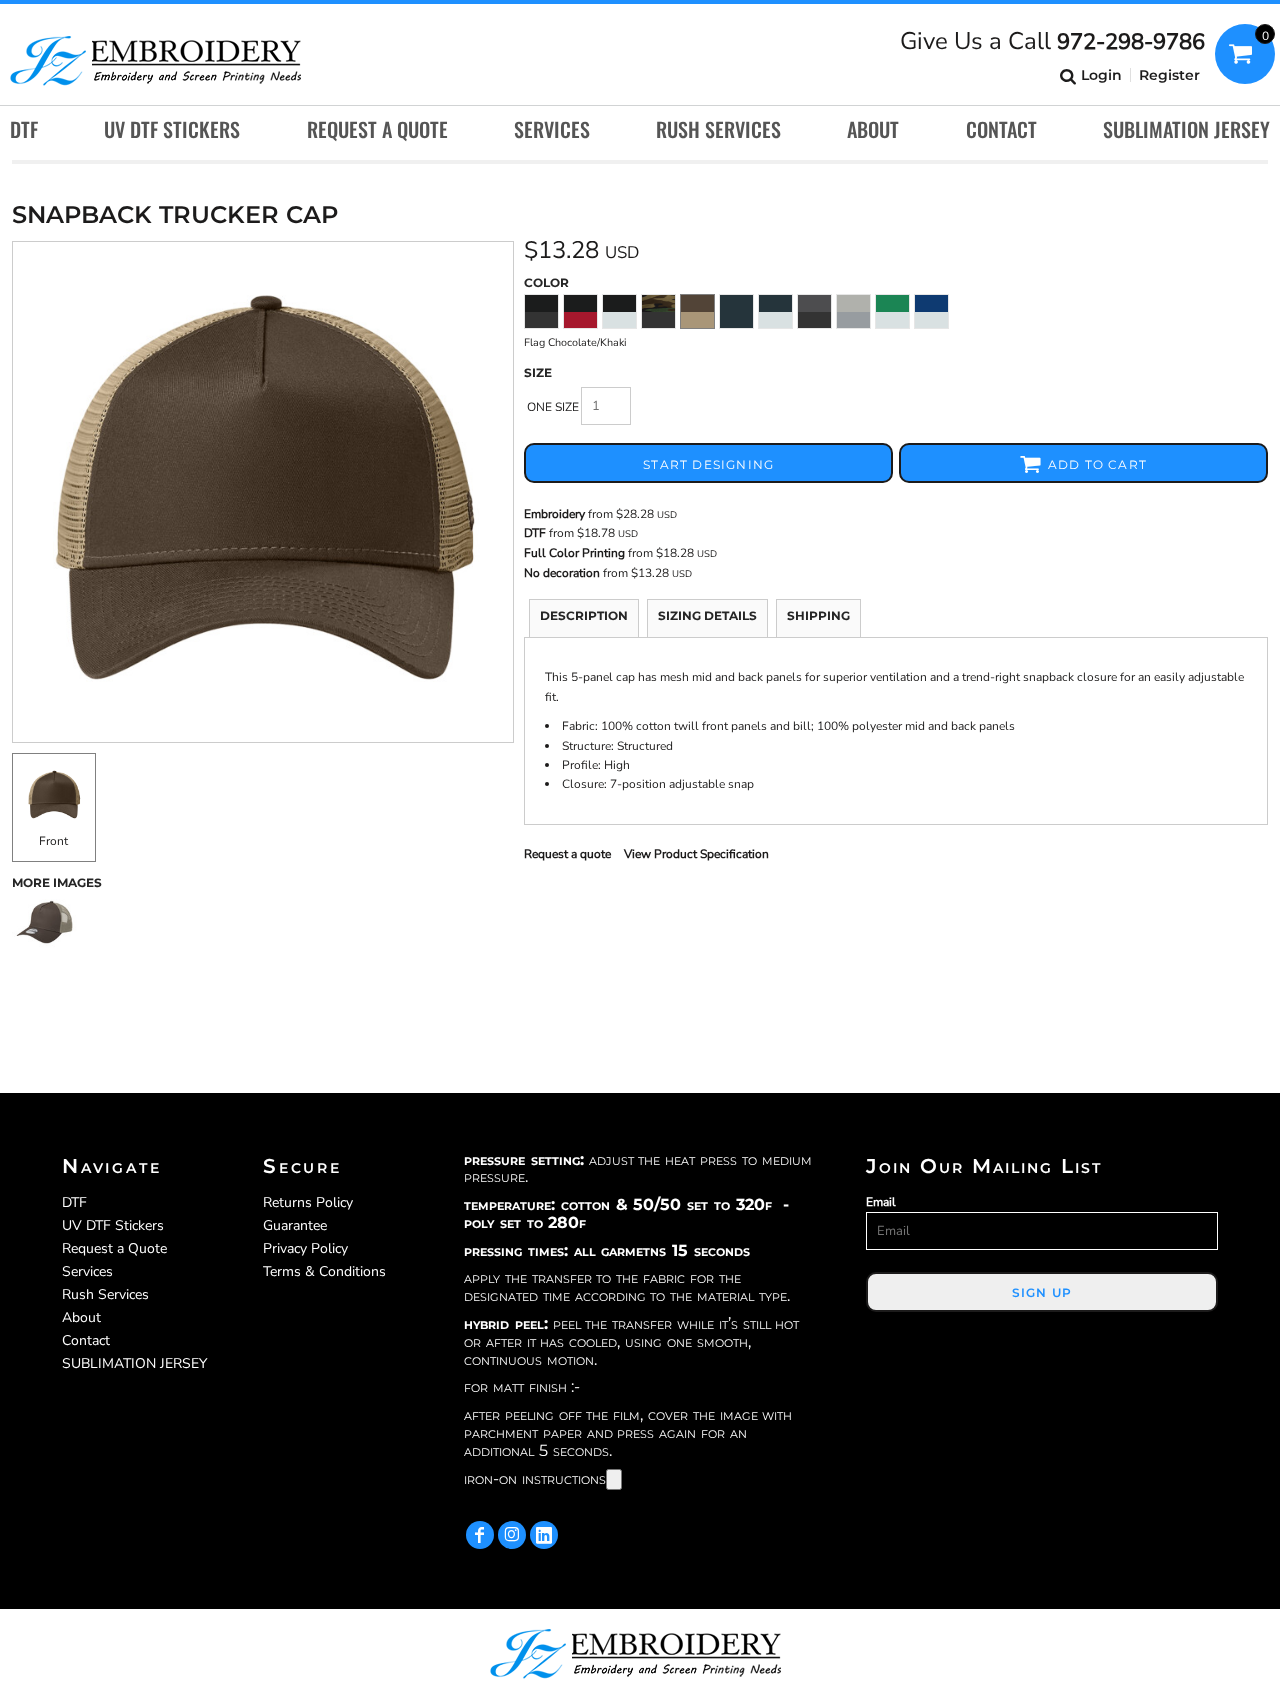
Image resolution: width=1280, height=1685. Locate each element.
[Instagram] (512, 1535)
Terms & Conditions (324, 1271)
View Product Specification (696, 854)
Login (1101, 75)
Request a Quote (114, 1248)
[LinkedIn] (544, 1535)
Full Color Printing (574, 553)
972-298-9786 (1131, 42)
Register (1169, 75)
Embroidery (554, 514)
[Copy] (614, 1479)
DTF (535, 533)
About (81, 1317)
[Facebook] (480, 1535)
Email (881, 1202)
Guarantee (295, 1225)
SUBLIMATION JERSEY (134, 1363)
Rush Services (105, 1294)
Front (53, 841)
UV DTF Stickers (113, 1225)
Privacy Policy (305, 1248)
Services (87, 1271)
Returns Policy (308, 1202)
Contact (86, 1340)
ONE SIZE (553, 407)
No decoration (562, 573)
